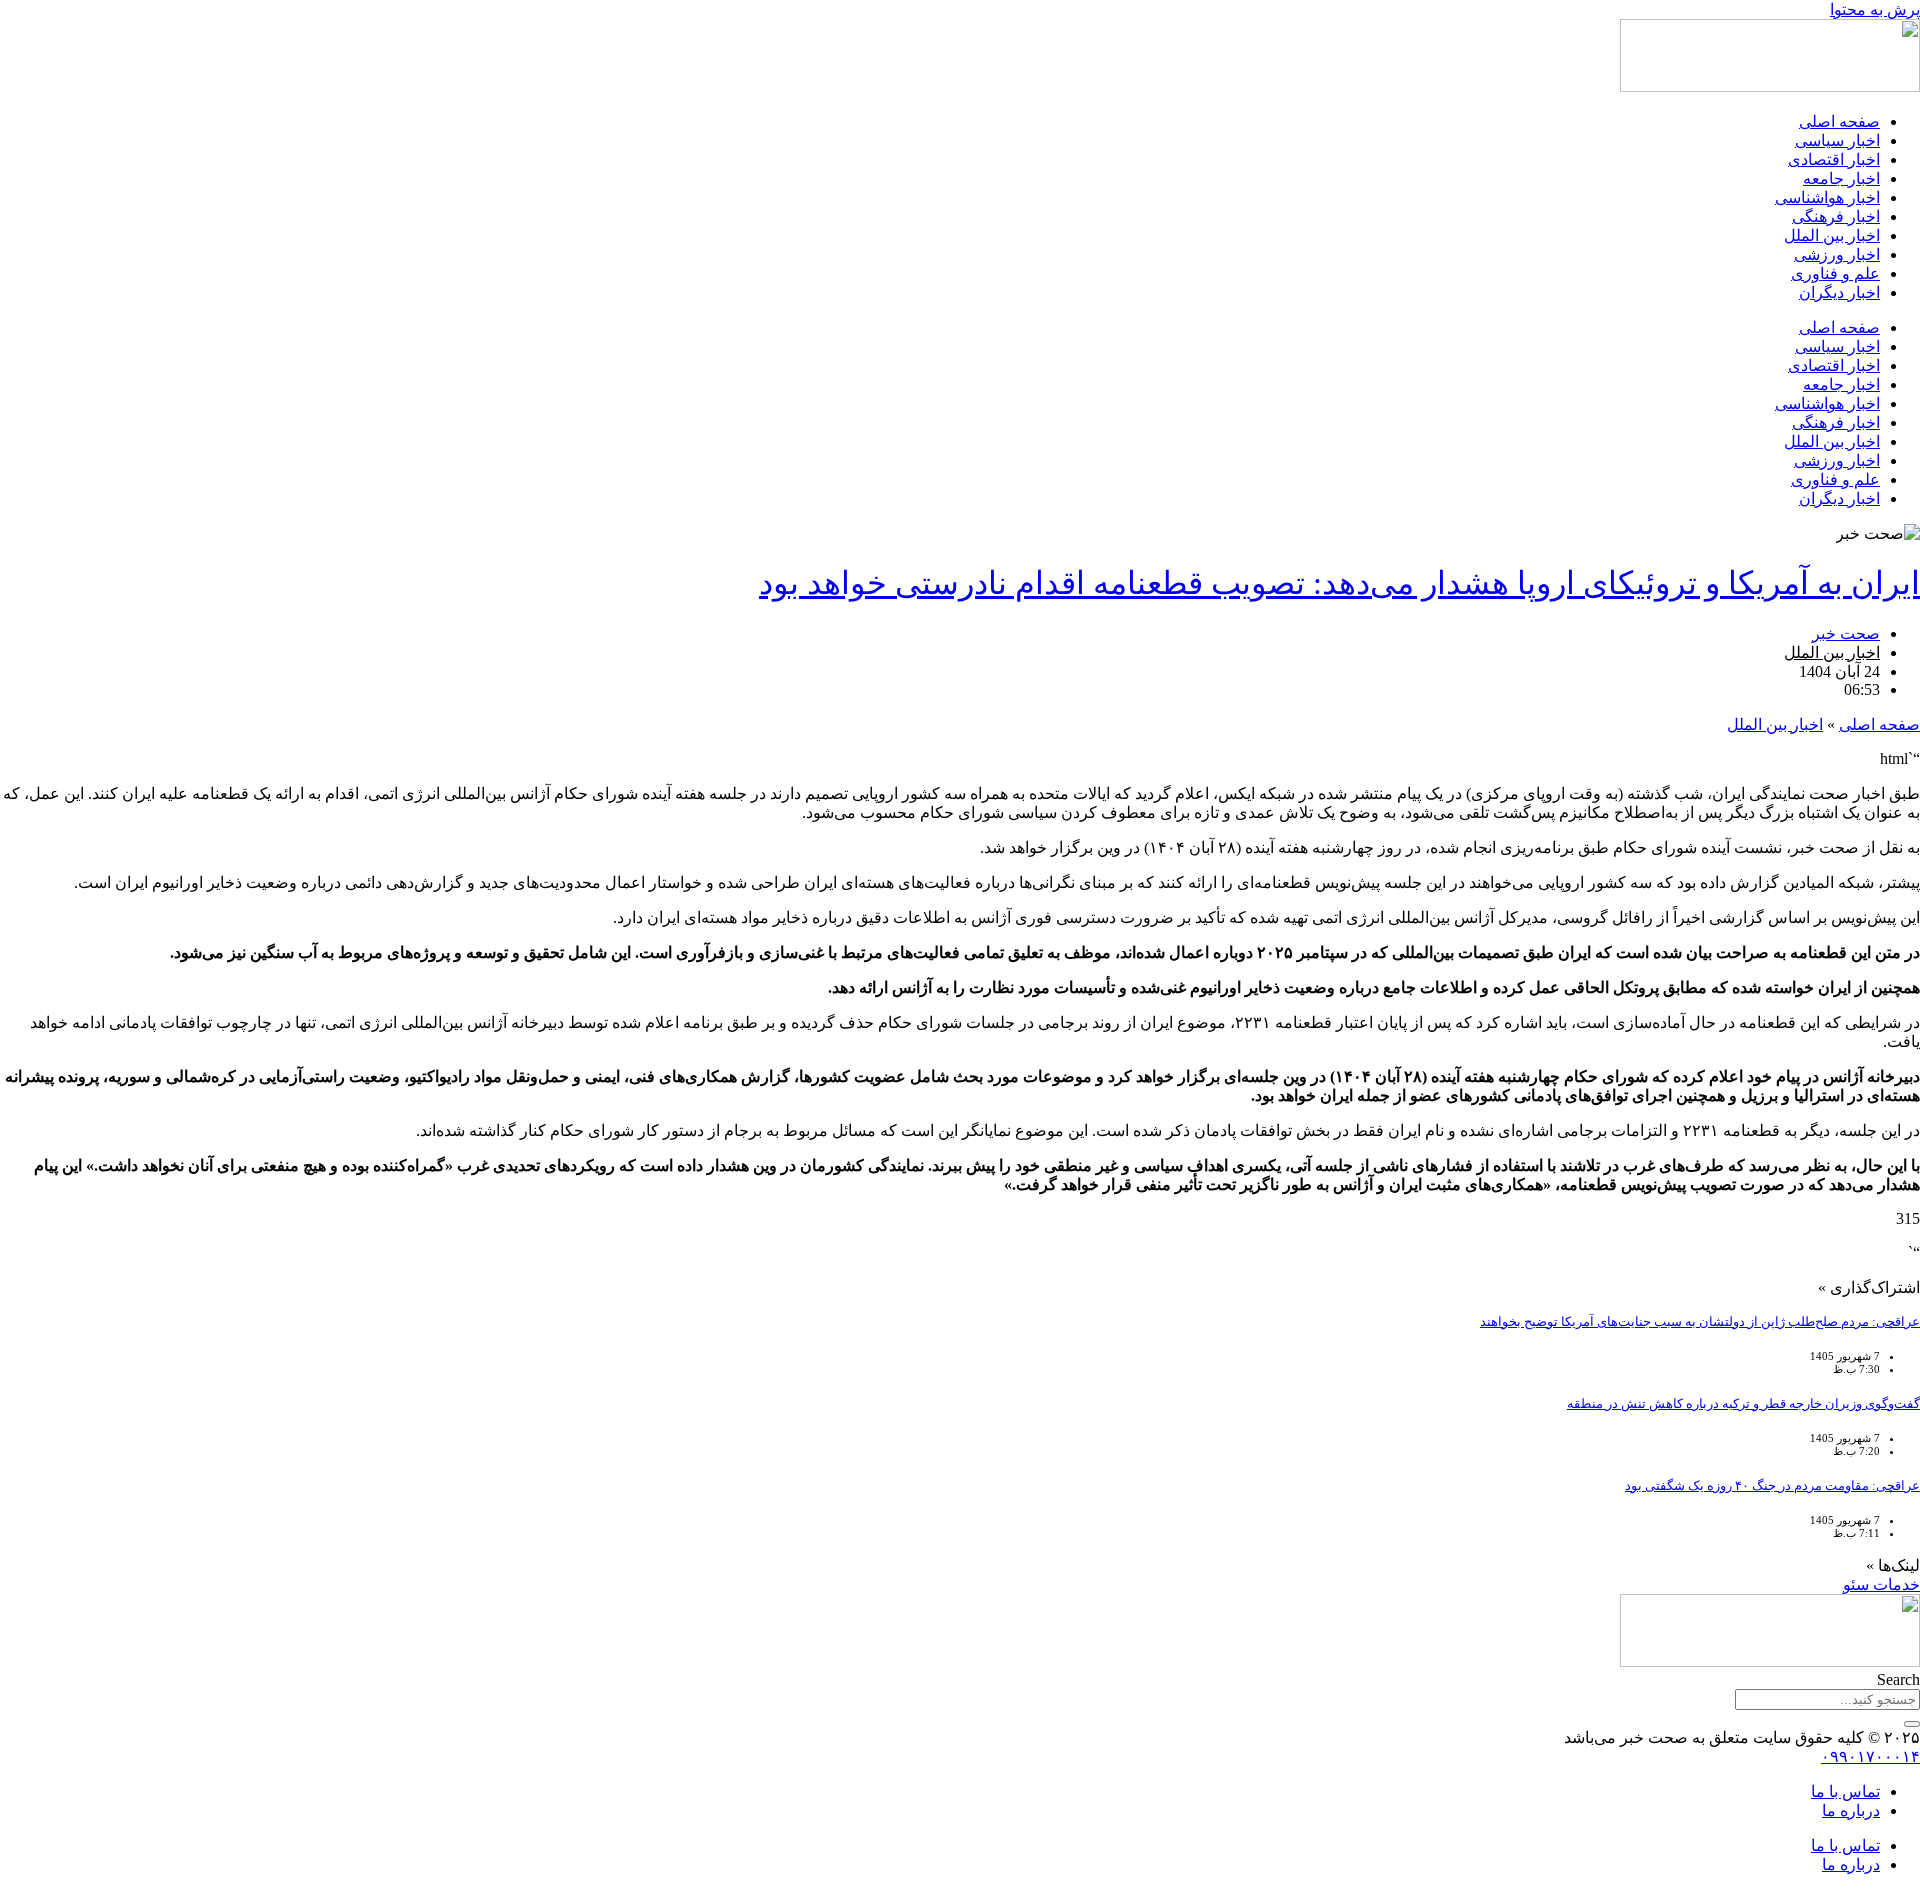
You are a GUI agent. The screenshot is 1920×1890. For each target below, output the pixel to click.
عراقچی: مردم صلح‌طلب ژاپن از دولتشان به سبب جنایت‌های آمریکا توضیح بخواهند (1700, 1321)
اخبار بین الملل (1832, 235)
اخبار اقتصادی (1834, 159)
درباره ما (1851, 1810)
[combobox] (1827, 1699)
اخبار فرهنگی (1836, 216)
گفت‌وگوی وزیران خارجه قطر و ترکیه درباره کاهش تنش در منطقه (1743, 1403)
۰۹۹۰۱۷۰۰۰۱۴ (1870, 1756)
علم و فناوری (1835, 273)
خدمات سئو (1881, 1584)
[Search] (1912, 1724)
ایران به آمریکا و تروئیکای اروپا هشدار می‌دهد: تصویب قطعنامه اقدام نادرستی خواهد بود (1339, 583)
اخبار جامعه (1841, 178)
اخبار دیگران (1839, 292)
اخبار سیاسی (1837, 140)
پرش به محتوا (1875, 9)
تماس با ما (1845, 1791)
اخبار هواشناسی (1827, 197)
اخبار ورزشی (1837, 254)
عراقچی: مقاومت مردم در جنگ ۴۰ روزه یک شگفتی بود (1772, 1485)
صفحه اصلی (1839, 121)
